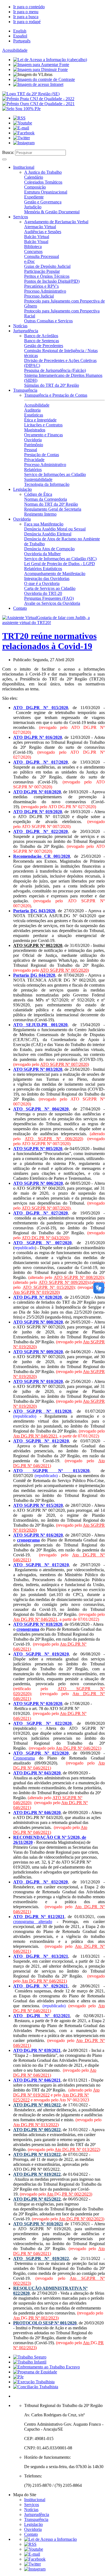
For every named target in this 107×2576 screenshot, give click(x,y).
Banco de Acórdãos (41, 336)
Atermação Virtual (40, 227)
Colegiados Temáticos (43, 182)
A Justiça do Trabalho (43, 172)
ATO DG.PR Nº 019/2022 (37, 2174)
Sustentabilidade (38, 479)
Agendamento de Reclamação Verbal (56, 222)
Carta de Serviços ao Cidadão (50, 588)
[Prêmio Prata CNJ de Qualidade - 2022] (38, 99)
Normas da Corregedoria (46, 499)
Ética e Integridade (40, 420)
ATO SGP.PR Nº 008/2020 (78, 1277)
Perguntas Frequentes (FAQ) (49, 598)
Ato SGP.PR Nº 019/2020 (36, 1292)
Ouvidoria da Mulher (42, 554)
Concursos (33, 251)
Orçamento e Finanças (43, 435)
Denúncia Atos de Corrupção (49, 549)
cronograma (28, 1540)
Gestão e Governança (43, 202)
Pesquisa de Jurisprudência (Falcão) (55, 370)
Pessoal (31, 450)
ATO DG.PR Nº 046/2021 (37, 2080)
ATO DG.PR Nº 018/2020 (37, 792)
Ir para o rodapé (27, 22)
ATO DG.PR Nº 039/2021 (37, 2050)
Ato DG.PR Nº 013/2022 (35, 2125)
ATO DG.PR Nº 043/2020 (45, 1238)
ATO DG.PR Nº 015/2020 (41, 708)
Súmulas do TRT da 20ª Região (52, 385)
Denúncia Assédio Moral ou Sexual (55, 529)
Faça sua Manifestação (44, 524)
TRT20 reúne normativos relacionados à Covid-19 (49, 641)
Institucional (24, 167)
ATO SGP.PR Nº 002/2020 (38, 945)
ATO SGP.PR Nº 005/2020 (64, 970)
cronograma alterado (33, 1922)
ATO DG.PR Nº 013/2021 (41, 1956)
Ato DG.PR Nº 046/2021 (35, 1436)
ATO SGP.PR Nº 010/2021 (38, 2224)
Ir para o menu (26, 12)
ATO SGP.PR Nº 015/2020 (48, 1287)
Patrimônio (34, 445)
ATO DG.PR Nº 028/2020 (37, 1297)
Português (22, 41)
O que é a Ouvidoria (42, 583)
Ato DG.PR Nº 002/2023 (81, 2219)
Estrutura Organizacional (46, 192)
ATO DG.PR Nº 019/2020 (38, 812)
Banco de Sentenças (42, 341)
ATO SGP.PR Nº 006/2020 (53, 1139)
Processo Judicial (39, 296)
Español (20, 36)
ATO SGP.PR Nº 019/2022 (41, 2258)
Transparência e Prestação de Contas (56, 395)
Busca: (8, 152)
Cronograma (24, 1758)
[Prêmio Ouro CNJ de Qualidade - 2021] (38, 104)
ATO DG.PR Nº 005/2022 (37, 2130)
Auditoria (32, 410)
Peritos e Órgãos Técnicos (47, 276)
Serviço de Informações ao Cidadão (55, 474)
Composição (35, 187)
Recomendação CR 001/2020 (42, 856)
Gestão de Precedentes (44, 346)
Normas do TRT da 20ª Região (51, 504)
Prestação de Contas (42, 455)
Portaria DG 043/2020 (34, 911)
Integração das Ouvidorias (47, 578)
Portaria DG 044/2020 (34, 975)
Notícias (20, 326)
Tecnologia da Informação (47, 484)
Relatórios (33, 469)
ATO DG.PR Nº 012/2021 (39, 1917)
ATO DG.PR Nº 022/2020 (41, 831)
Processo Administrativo (45, 291)
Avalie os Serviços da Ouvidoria (52, 603)
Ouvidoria (33, 440)
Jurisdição (33, 207)
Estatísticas (34, 415)
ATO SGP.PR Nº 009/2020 (63, 1282)
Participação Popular (42, 271)
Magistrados (35, 430)
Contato (20, 608)
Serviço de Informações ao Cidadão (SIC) (60, 559)
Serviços (21, 217)
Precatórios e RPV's (41, 286)
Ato (50, 2194)
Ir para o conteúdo (29, 7)
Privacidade (34, 460)
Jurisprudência (26, 331)
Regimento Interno (40, 514)
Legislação (22, 489)
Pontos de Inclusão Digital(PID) (52, 281)
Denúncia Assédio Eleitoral (48, 534)
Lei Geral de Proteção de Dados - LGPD (60, 564)
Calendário (34, 177)
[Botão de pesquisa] (4, 159)
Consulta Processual (42, 256)
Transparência (25, 390)
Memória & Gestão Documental (52, 212)
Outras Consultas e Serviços (48, 321)
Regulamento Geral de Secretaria (53, 509)
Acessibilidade (15, 50)
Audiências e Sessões (43, 232)
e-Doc (29, 261)
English (20, 31)
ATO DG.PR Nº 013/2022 (37, 2154)
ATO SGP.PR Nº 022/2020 (42, 1723)
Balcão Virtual (37, 237)
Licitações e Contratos (43, 425)
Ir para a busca (26, 17)
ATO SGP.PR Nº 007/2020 (64, 1064)
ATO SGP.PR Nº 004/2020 (41, 1109)
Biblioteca (33, 247)
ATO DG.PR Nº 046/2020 (37, 1813)
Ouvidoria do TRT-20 (43, 593)
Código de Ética (38, 494)
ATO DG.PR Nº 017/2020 (41, 762)
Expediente (34, 197)
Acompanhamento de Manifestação (55, 574)
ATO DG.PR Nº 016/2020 (38, 737)
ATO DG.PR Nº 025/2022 (37, 2199)
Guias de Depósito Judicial (47, 266)
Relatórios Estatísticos (43, 569)
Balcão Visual (36, 242)
